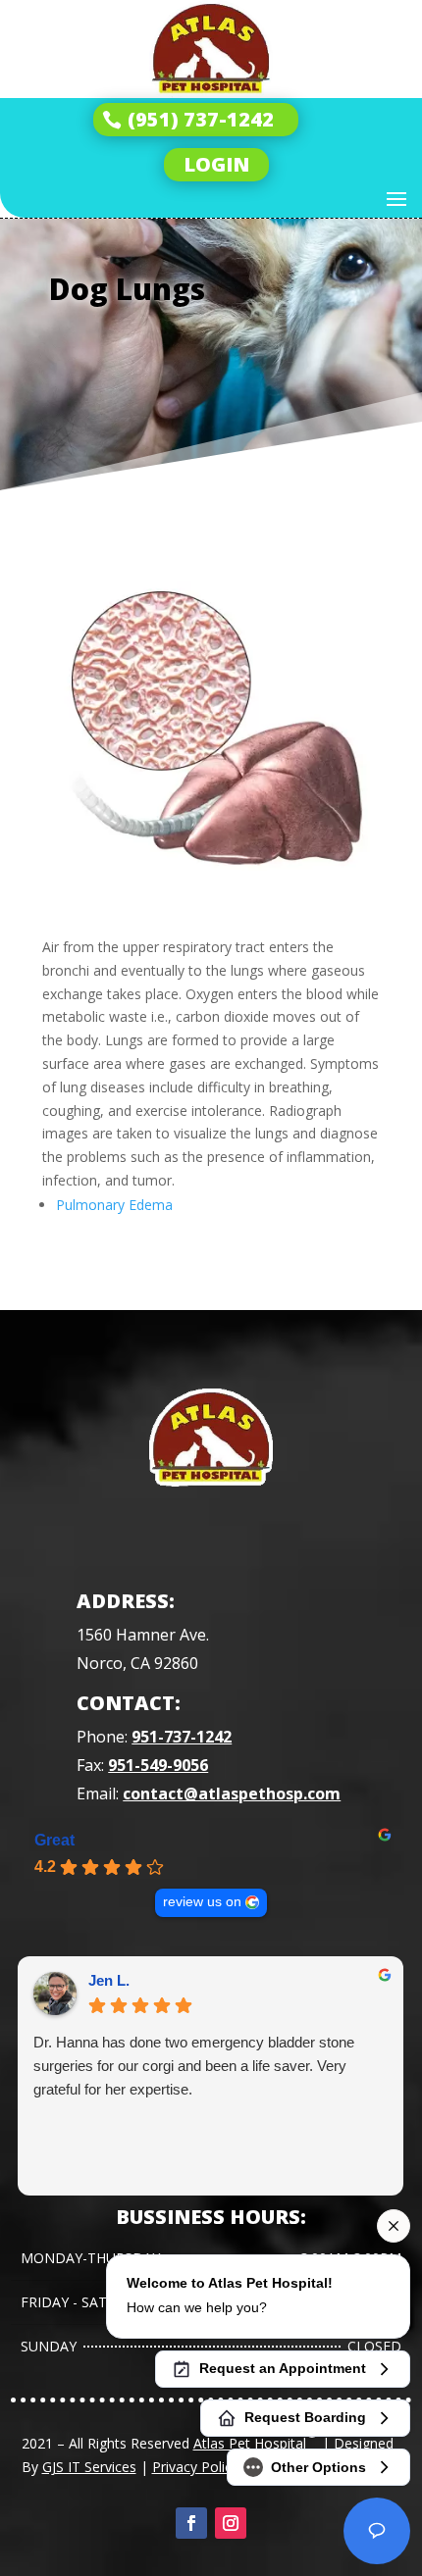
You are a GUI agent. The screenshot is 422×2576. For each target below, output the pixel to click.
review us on (202, 1902)
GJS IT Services (89, 2467)
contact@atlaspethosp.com (232, 1793)
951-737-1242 (182, 1737)
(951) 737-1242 (201, 119)
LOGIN (216, 164)
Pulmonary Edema (114, 1205)
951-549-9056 (158, 1765)
